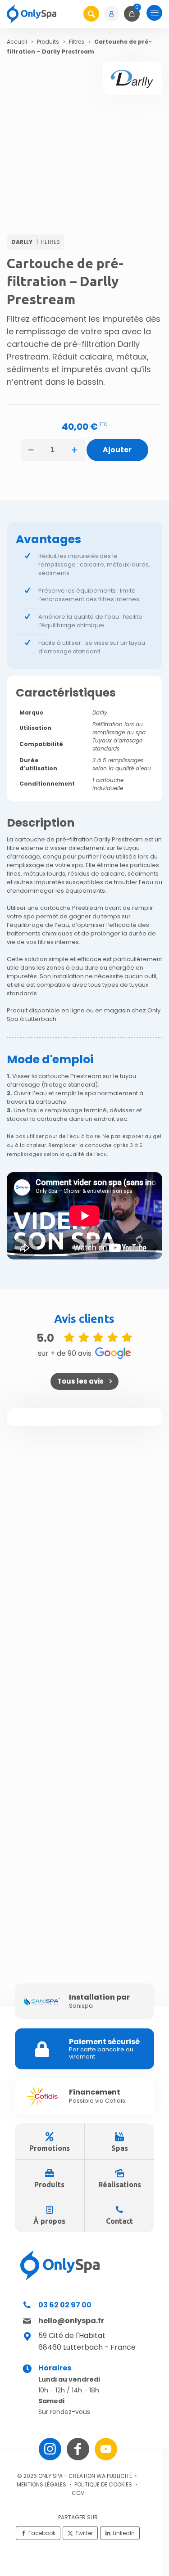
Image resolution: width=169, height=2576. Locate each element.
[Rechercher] (91, 14)
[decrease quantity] (31, 450)
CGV (78, 2493)
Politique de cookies (103, 2484)
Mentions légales (41, 2484)
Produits (48, 42)
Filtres (77, 42)
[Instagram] (50, 2449)
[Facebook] (78, 2449)
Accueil (17, 42)
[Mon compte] (113, 14)
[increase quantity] (75, 450)
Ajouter (117, 450)
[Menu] (154, 14)
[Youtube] (106, 2449)
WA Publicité (114, 2476)
